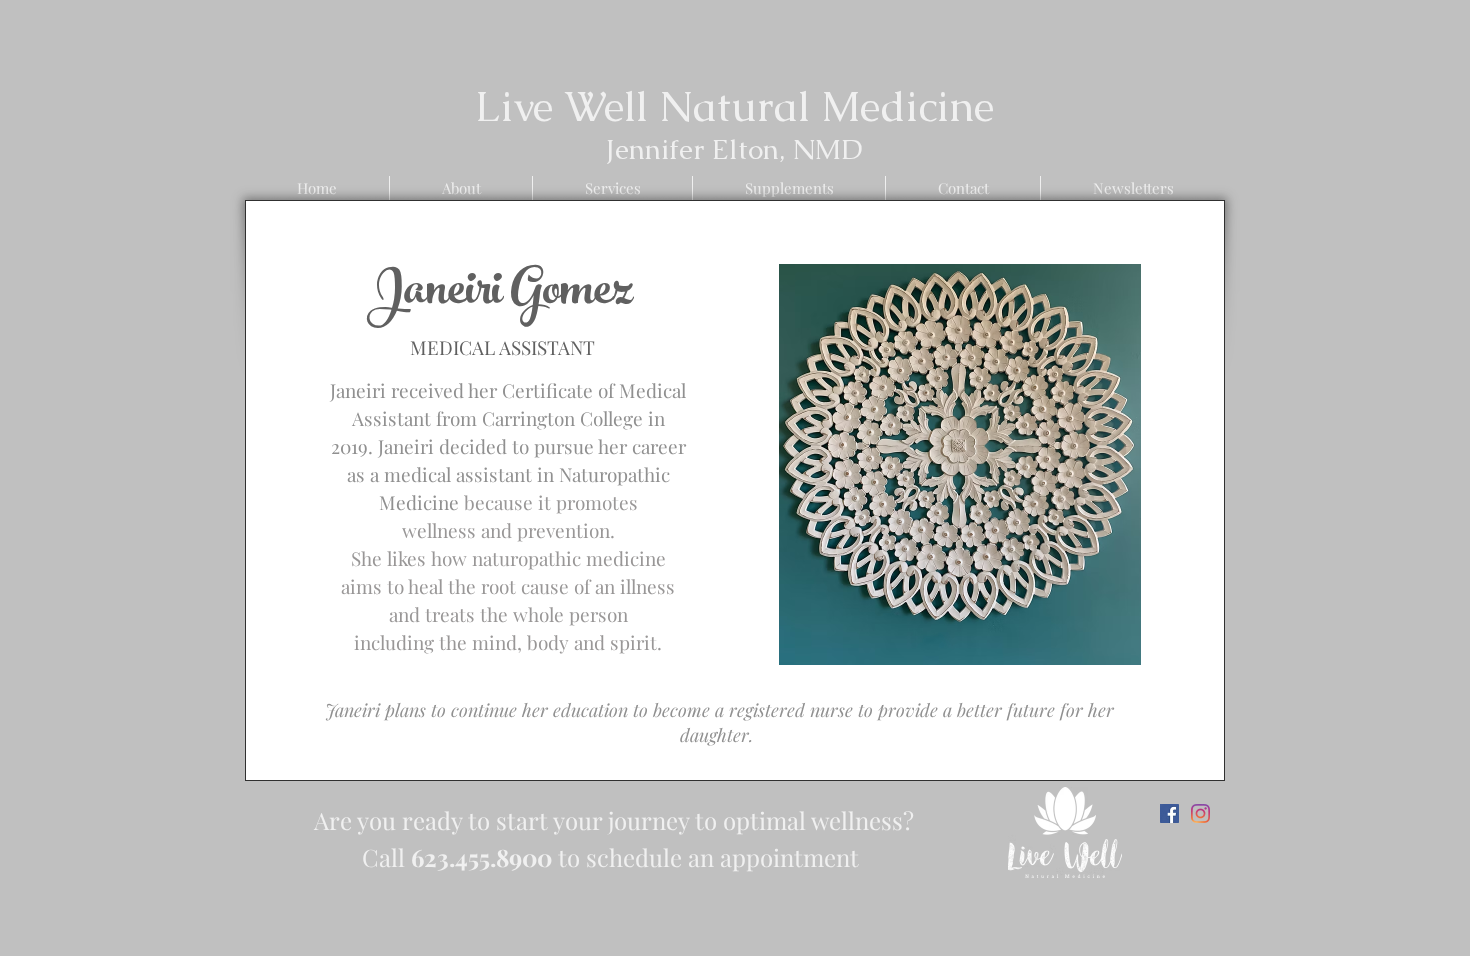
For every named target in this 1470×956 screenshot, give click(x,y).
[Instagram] (1200, 813)
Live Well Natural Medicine (734, 106)
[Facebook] (1169, 813)
